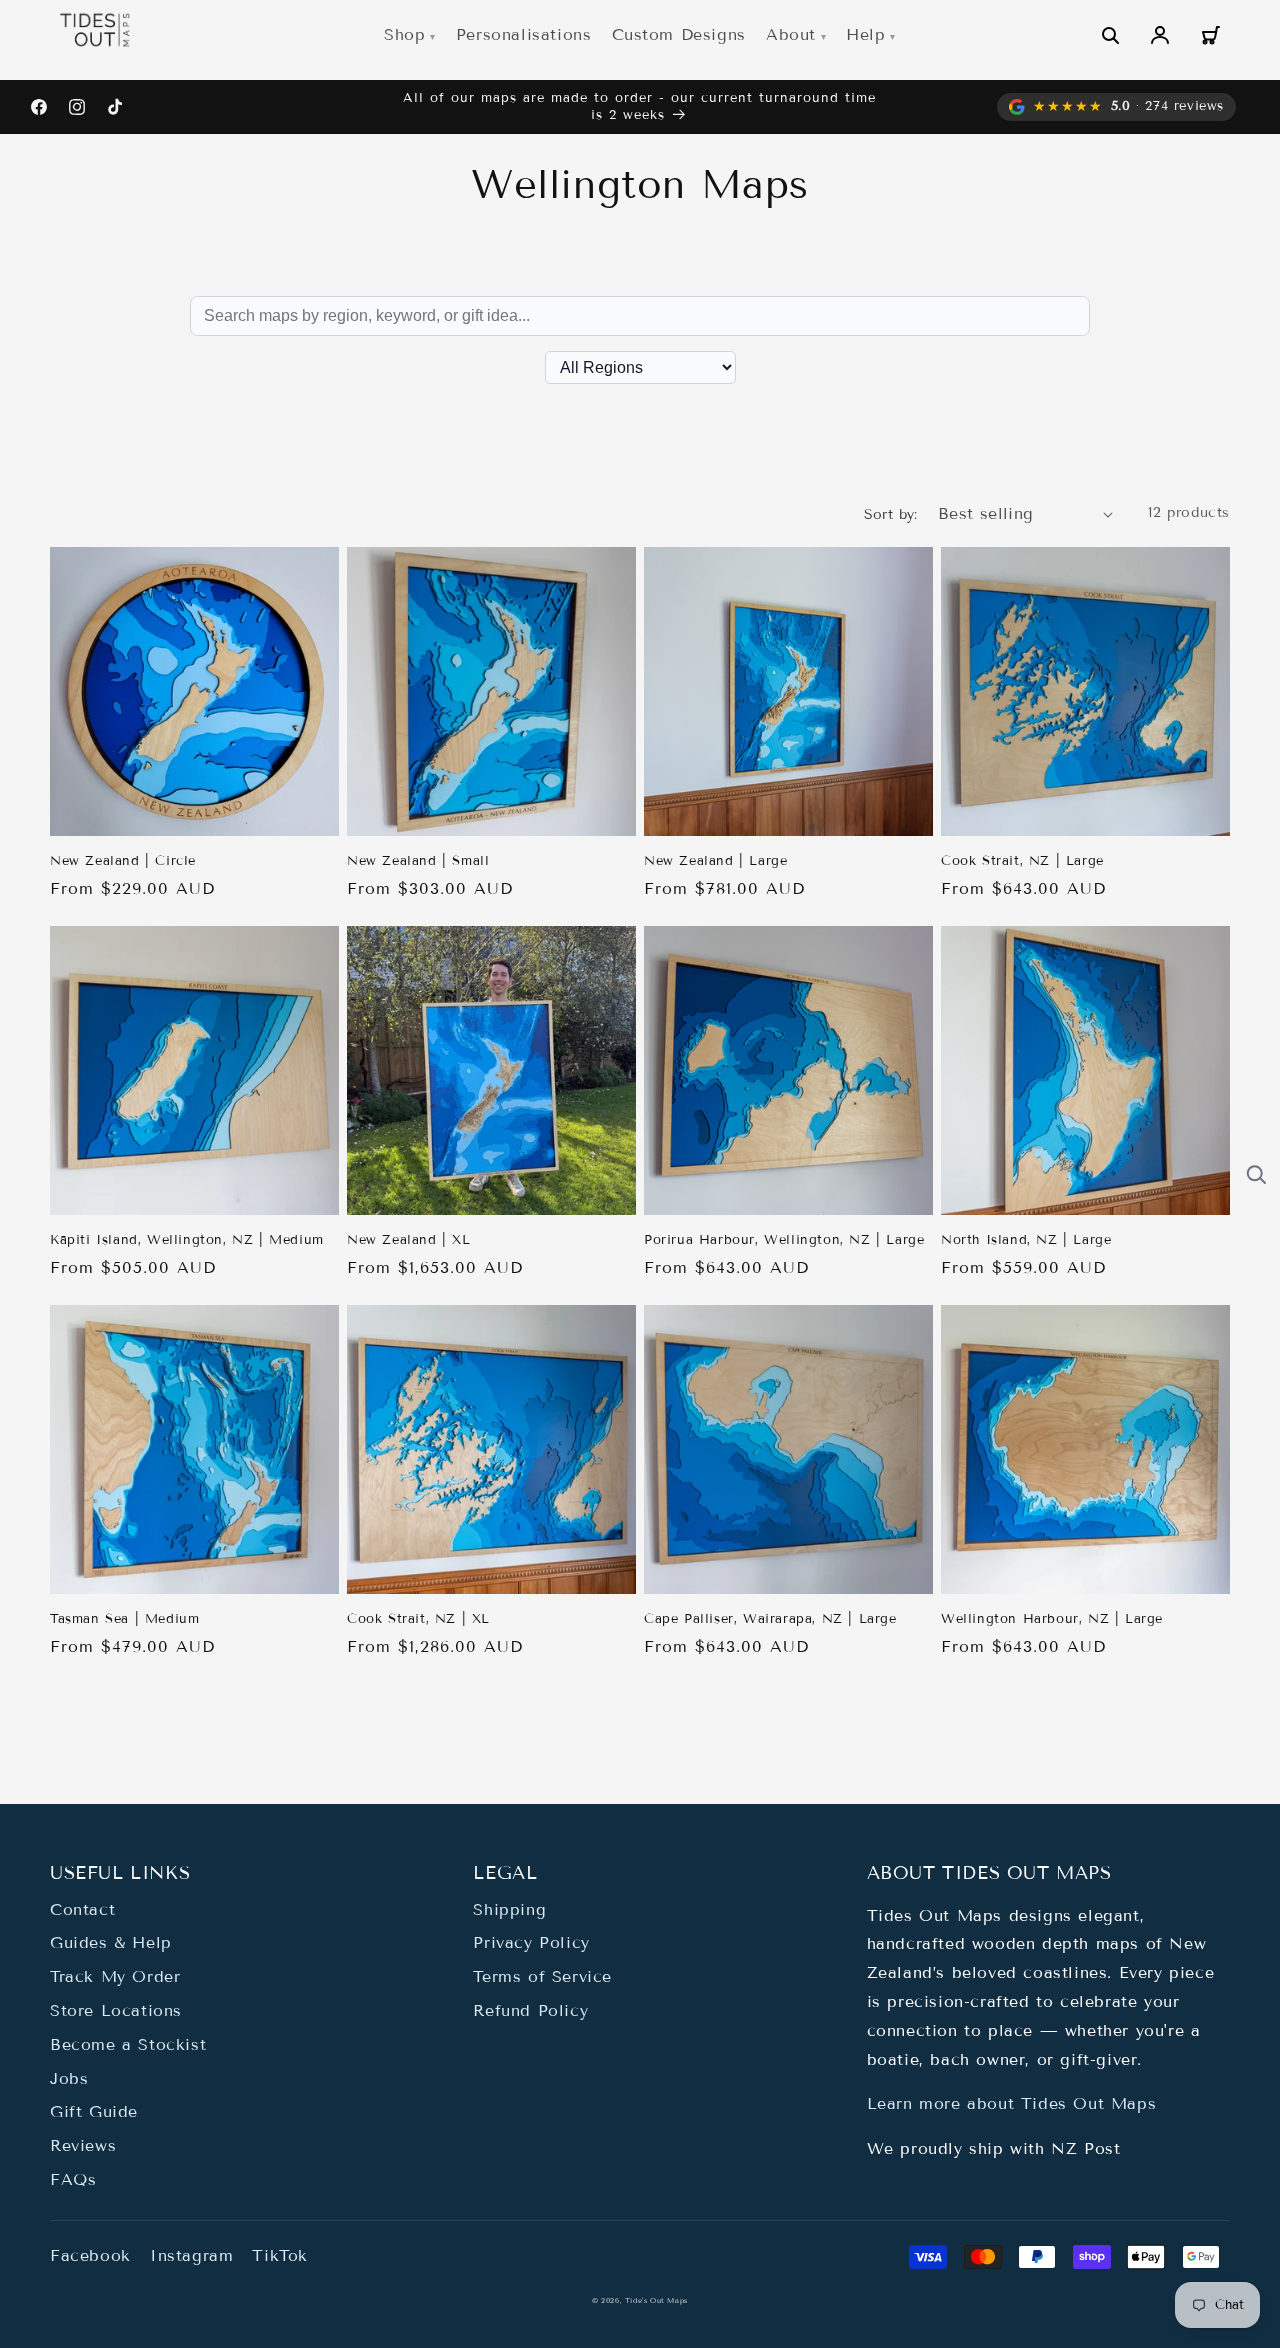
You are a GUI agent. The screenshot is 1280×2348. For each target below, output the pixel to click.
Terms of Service (542, 1976)
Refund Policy (530, 2010)
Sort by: (891, 514)
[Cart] (1210, 35)
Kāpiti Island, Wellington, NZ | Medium (187, 1240)
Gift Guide (94, 2111)
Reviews (83, 2145)
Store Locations (116, 2010)
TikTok (280, 2255)
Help (865, 34)
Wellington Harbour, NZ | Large (1052, 1619)
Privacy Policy (531, 1942)
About (791, 34)
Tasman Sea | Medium (124, 1619)
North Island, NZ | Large (1026, 1240)
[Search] (1110, 35)
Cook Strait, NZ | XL (418, 1619)
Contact (82, 1909)
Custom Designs (679, 34)
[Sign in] (1160, 35)
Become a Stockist (128, 2044)
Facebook (90, 2255)
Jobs (69, 2078)
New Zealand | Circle (123, 861)
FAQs (73, 2179)
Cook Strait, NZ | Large (1022, 861)
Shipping (509, 1909)
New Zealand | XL (409, 1240)
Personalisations (524, 34)
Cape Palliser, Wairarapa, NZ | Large (770, 1619)
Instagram (191, 2255)
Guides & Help (111, 1942)
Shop (404, 34)
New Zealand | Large (715, 861)
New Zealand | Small (418, 861)
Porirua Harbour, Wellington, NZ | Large (784, 1240)
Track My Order (115, 1976)
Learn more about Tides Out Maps (1012, 2103)
